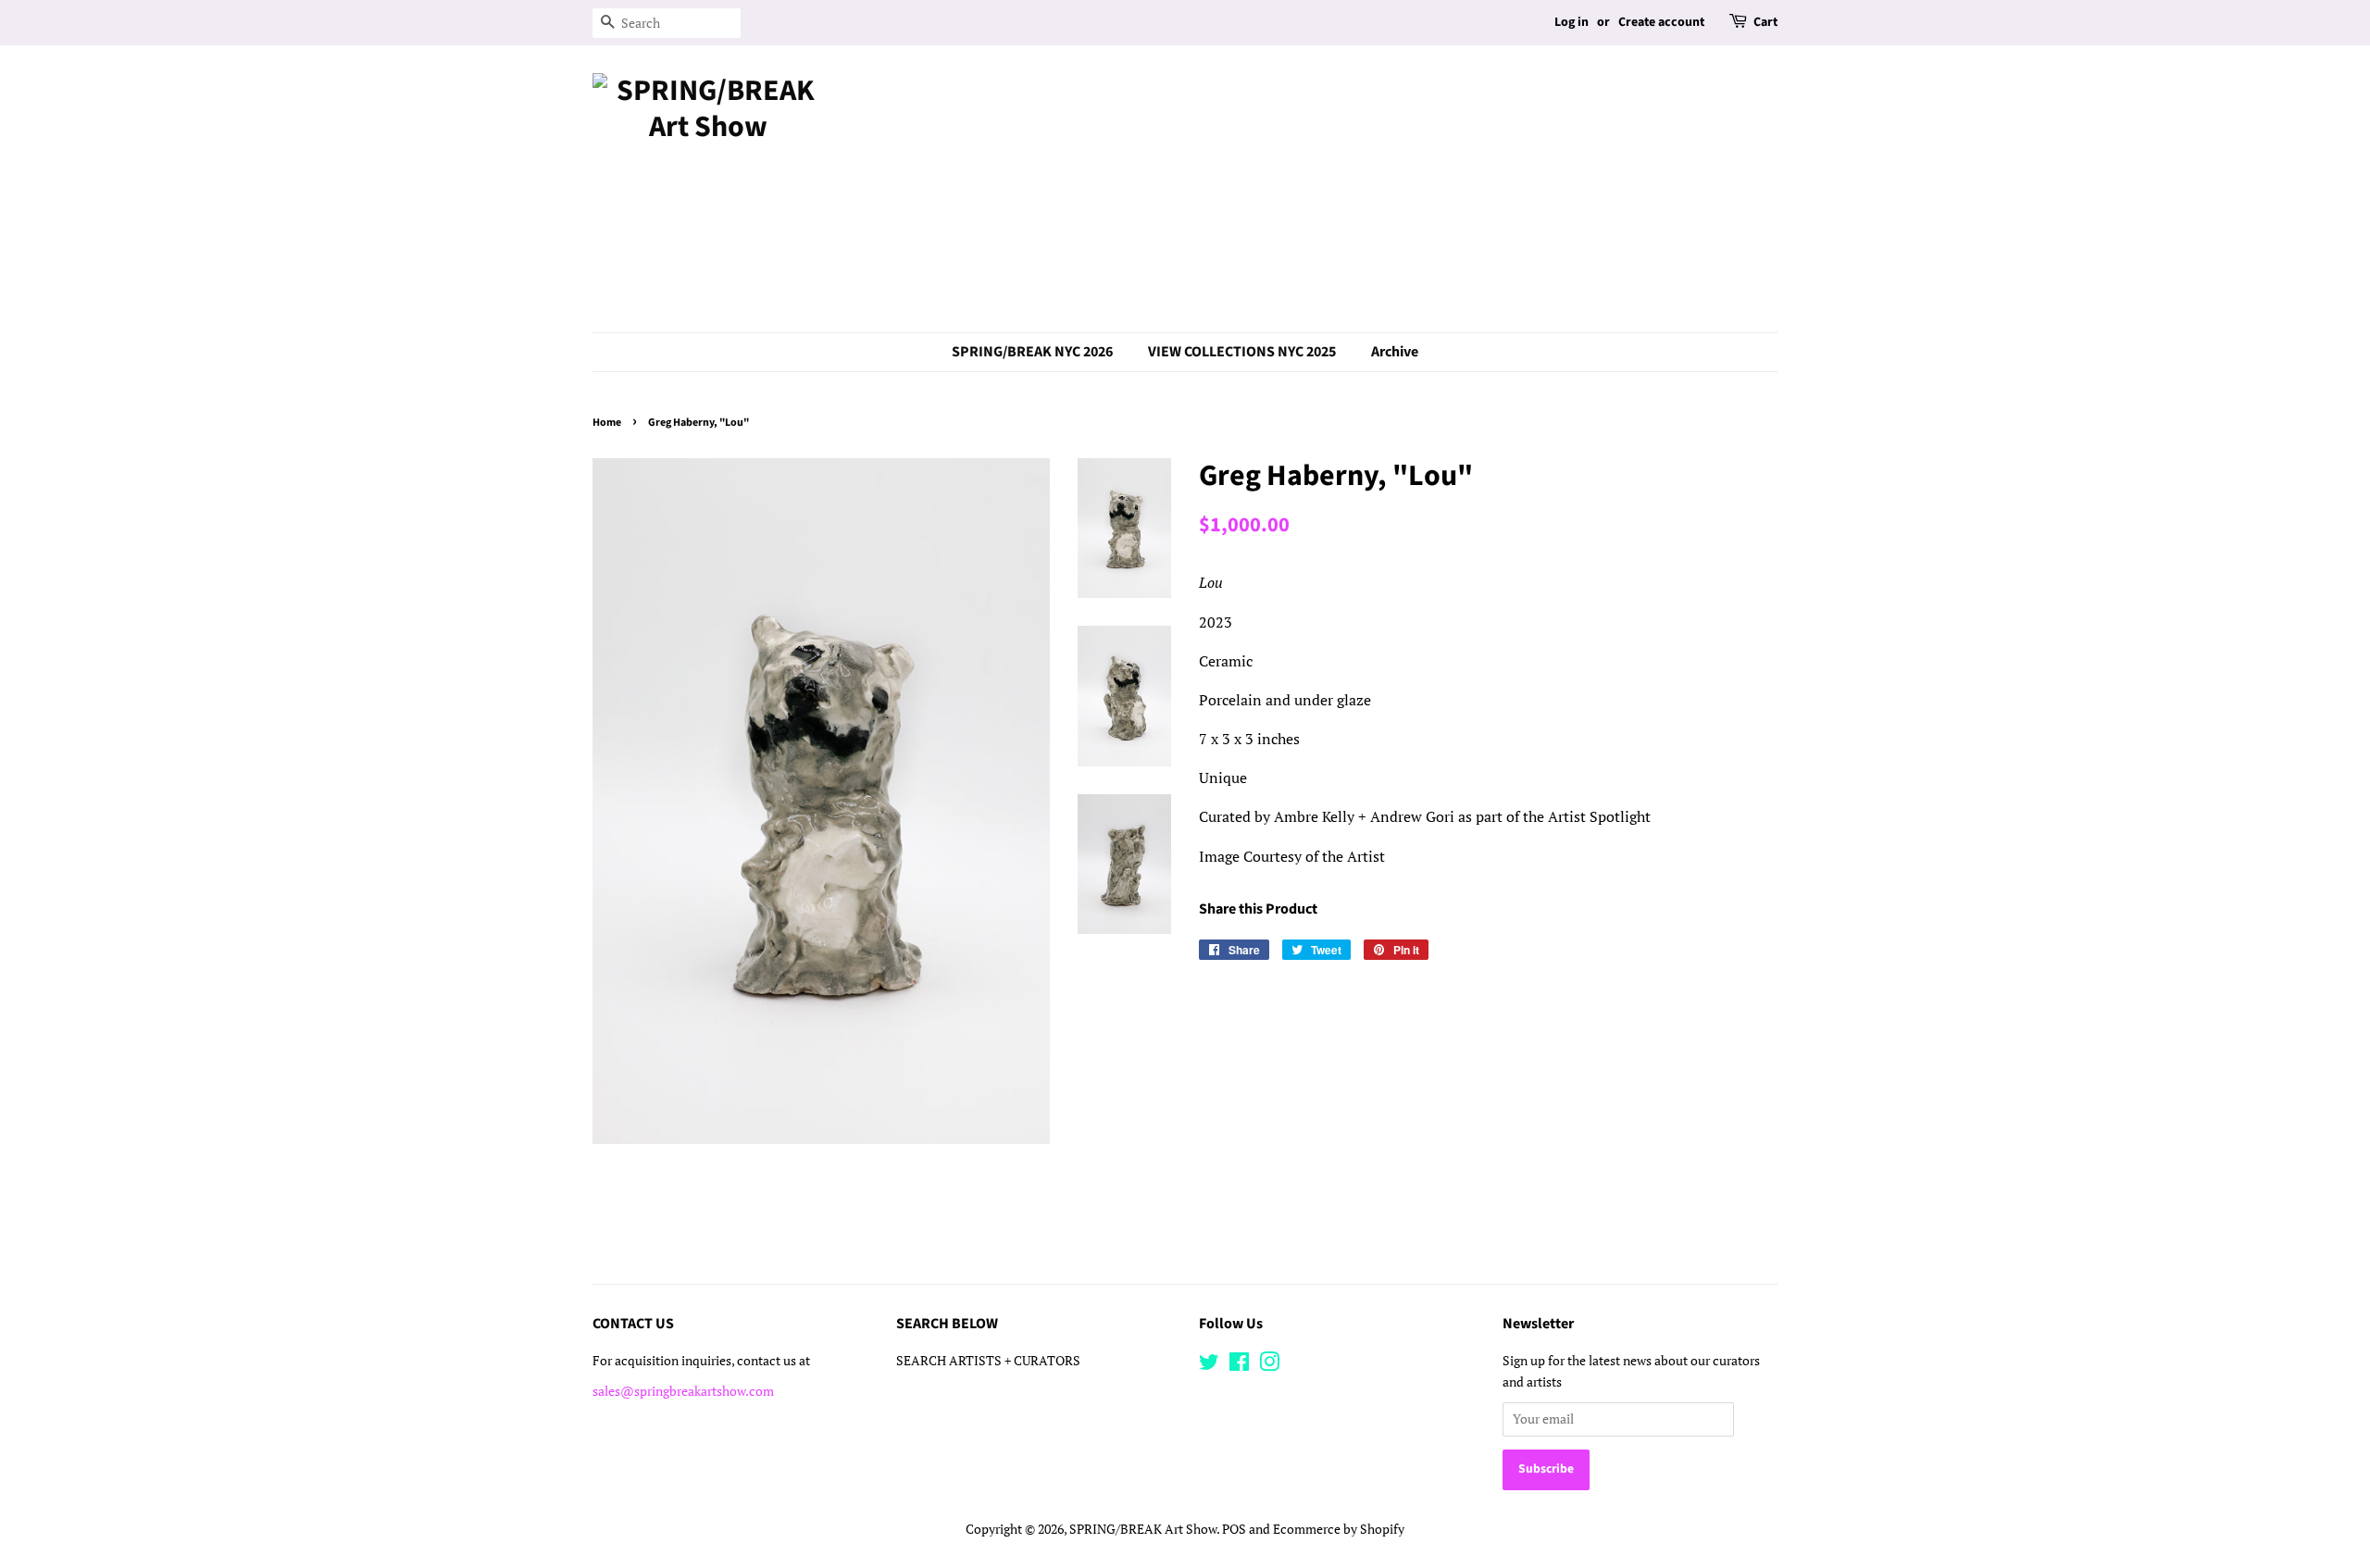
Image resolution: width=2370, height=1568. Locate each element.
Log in (1572, 22)
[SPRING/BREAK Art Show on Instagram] (1269, 1365)
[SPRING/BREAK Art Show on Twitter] (1209, 1365)
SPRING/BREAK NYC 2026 (1032, 352)
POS (1234, 1529)
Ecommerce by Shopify (1339, 1529)
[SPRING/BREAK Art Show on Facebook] (1239, 1365)
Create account (1661, 22)
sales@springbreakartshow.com (683, 1391)
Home (607, 423)
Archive (1395, 352)
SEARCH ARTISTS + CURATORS (988, 1361)
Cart (1765, 22)
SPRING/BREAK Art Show (1143, 1529)
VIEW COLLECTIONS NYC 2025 (1242, 352)
